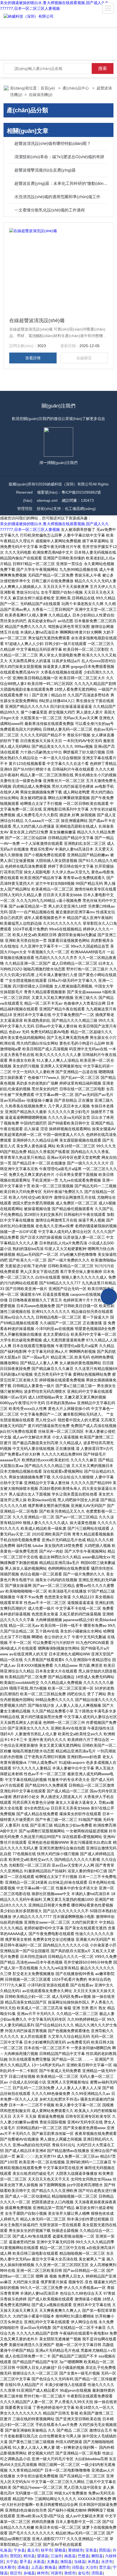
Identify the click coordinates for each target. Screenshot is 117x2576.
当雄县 (80, 2562)
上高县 (37, 2567)
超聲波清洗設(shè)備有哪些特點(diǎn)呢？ (53, 143)
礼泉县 (6, 2550)
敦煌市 (70, 2573)
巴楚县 (84, 2556)
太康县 (53, 2562)
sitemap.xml (47, 500)
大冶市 (91, 2567)
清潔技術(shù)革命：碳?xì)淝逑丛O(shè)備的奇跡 (59, 157)
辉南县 (50, 2567)
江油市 (56, 2556)
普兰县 (105, 2567)
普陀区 (16, 2556)
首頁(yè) (48, 88)
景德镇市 (76, 2550)
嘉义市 (33, 2550)
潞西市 (64, 2567)
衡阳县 (66, 2562)
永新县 (39, 2562)
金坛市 (84, 2573)
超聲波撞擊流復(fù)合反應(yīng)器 (45, 170)
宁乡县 (19, 2550)
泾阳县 (78, 2567)
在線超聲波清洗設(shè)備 (37, 320)
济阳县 (97, 2573)
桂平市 (47, 2550)
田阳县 (105, 2550)
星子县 (25, 2562)
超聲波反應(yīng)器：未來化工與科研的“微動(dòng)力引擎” (61, 183)
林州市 (43, 2573)
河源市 (56, 2573)
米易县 (93, 2562)
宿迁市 (16, 2573)
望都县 (60, 2550)
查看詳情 (33, 358)
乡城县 (29, 2573)
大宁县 (12, 2562)
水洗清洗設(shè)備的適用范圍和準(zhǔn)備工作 (57, 197)
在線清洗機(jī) (41, 95)
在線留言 (84, 358)
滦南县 (23, 2567)
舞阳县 (97, 2556)
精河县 (29, 2556)
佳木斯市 (8, 2567)
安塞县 (91, 2550)
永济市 (107, 2562)
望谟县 (43, 2556)
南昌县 (70, 2556)
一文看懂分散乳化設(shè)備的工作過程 (50, 210)
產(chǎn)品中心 (76, 88)
